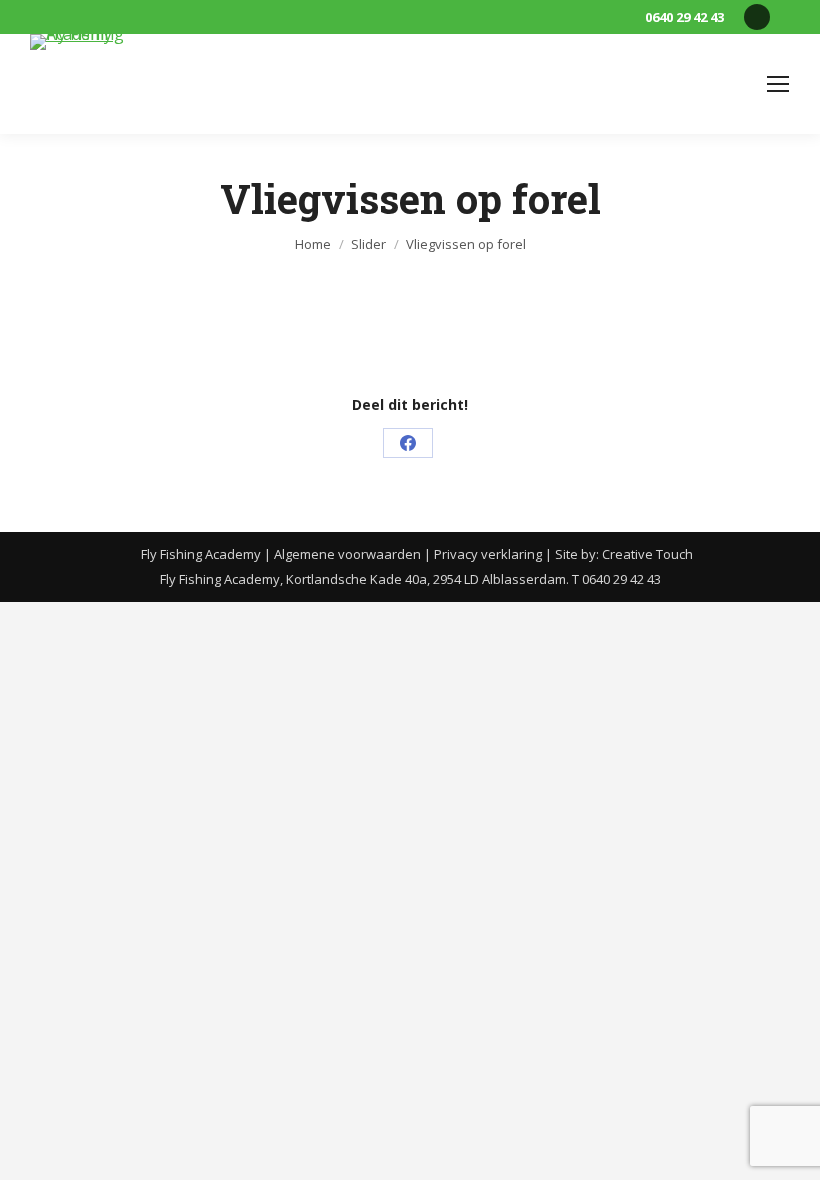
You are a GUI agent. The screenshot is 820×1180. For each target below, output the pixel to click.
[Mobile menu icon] (778, 84)
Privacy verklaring (488, 554)
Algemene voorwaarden (347, 554)
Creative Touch (647, 554)
